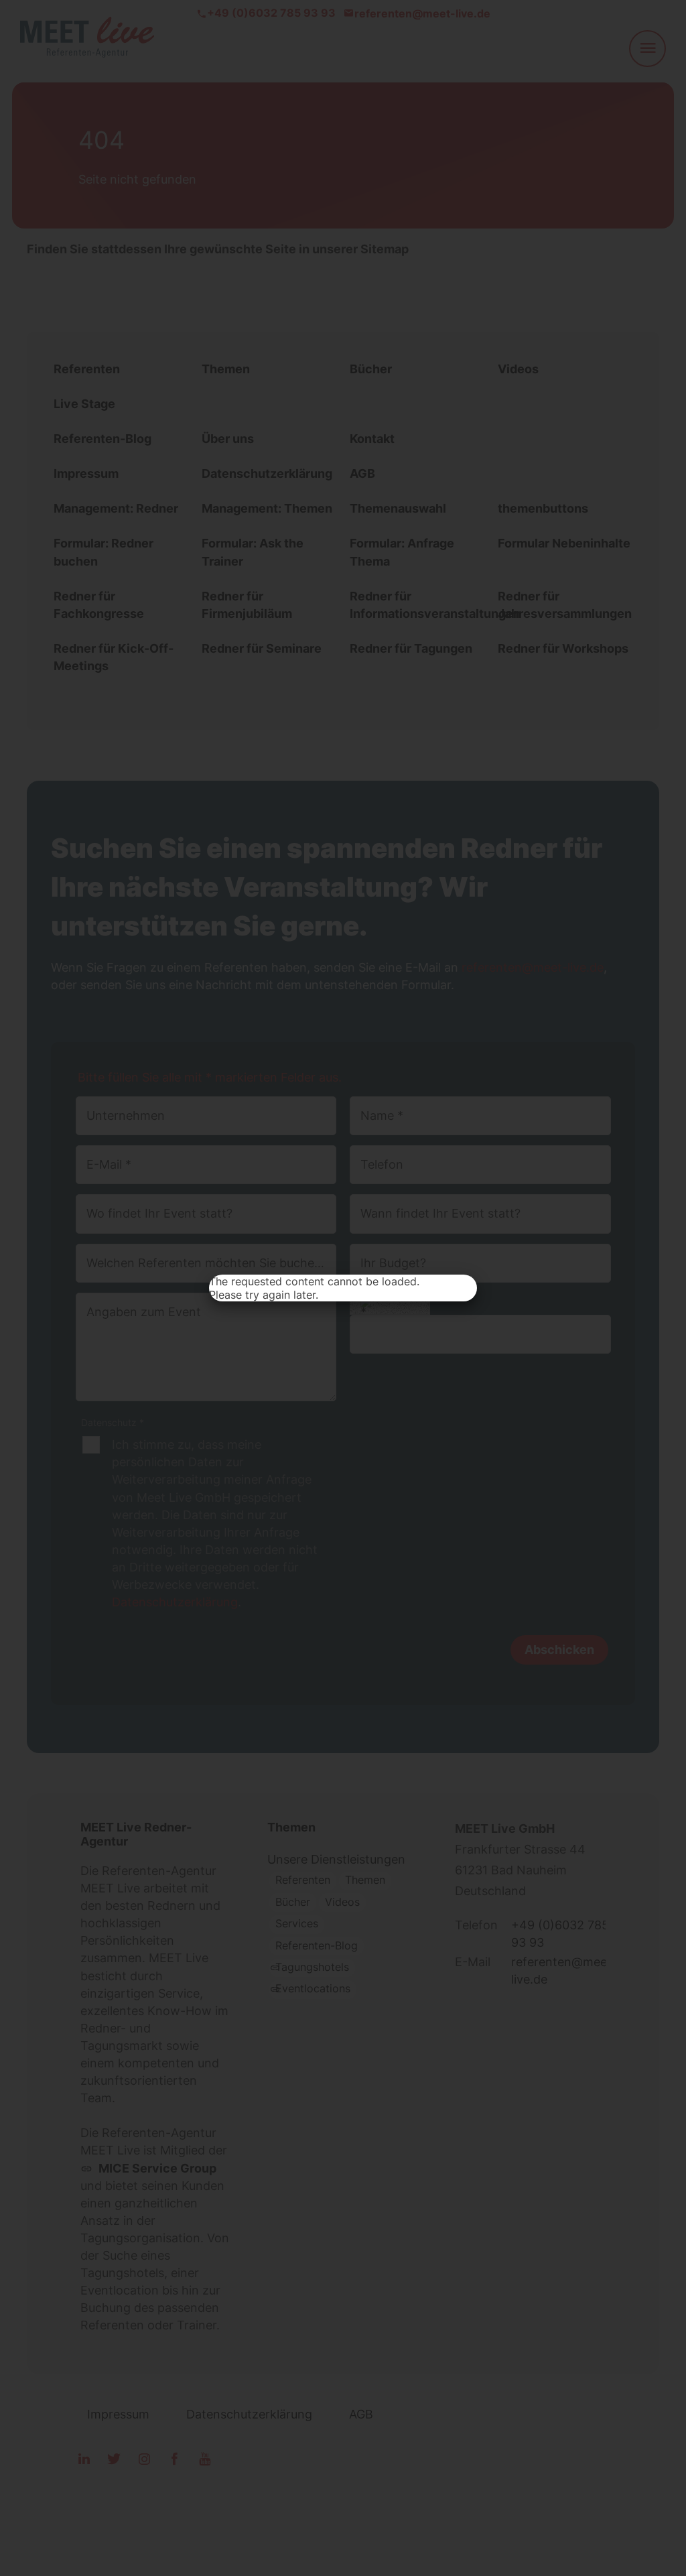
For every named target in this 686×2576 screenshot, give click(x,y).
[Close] (462, 1289)
